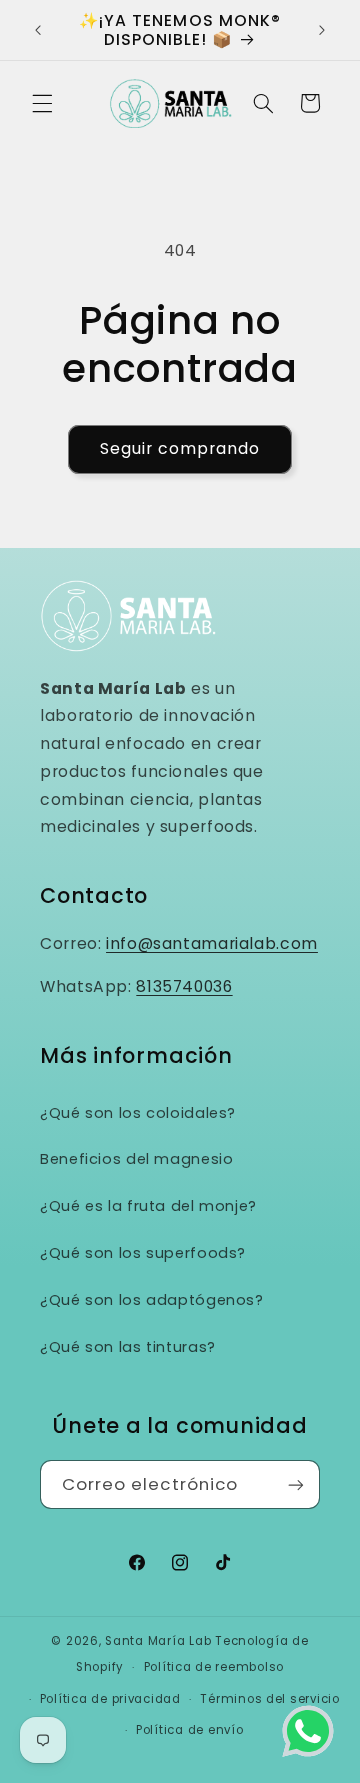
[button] (42, 103)
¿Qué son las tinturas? (128, 1347)
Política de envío (190, 1730)
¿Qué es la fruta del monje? (148, 1206)
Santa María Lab (158, 1641)
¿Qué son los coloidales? (138, 1113)
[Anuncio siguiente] (322, 30)
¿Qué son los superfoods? (143, 1253)
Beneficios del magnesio (137, 1159)
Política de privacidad (110, 1699)
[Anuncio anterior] (38, 30)
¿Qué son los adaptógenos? (152, 1300)
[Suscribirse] (296, 1484)
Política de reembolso (214, 1667)
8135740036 (184, 986)
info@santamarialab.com (212, 943)
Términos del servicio (269, 1699)
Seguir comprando (180, 448)
